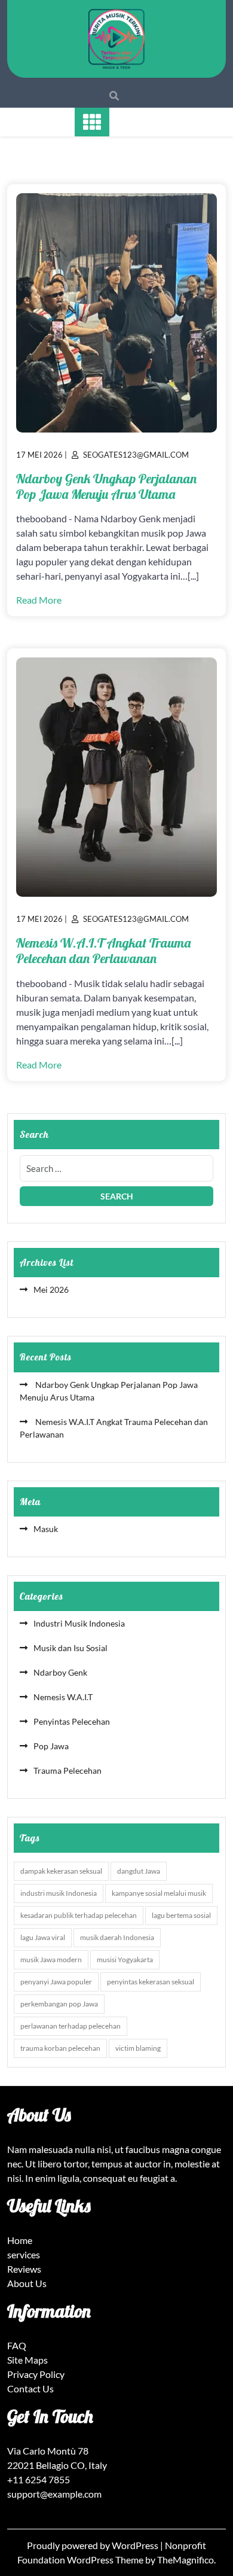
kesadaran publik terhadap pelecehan (79, 1915)
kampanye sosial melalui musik (159, 1893)
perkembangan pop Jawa (59, 2004)
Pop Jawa (51, 1746)
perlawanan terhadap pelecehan (70, 2026)
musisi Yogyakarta (125, 1960)
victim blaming (138, 2048)
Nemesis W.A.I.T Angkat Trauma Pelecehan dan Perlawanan (103, 951)
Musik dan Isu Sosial (70, 1648)
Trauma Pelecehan (68, 1770)
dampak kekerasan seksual (61, 1871)
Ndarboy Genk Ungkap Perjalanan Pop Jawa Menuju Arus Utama (106, 486)
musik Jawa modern (51, 1960)
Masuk (46, 1529)
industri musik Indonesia (59, 1893)
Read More (39, 600)
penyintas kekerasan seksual (151, 1982)
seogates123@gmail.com (136, 455)
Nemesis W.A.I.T (63, 1697)
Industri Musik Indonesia (79, 1623)
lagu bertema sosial (181, 1915)
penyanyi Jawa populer (56, 1982)
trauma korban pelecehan (60, 2048)
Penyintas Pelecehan (72, 1721)
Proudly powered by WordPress (93, 2545)
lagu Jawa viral (43, 1937)
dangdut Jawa (139, 1871)
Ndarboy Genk (60, 1672)
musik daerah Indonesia (117, 1937)
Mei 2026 (51, 1289)
